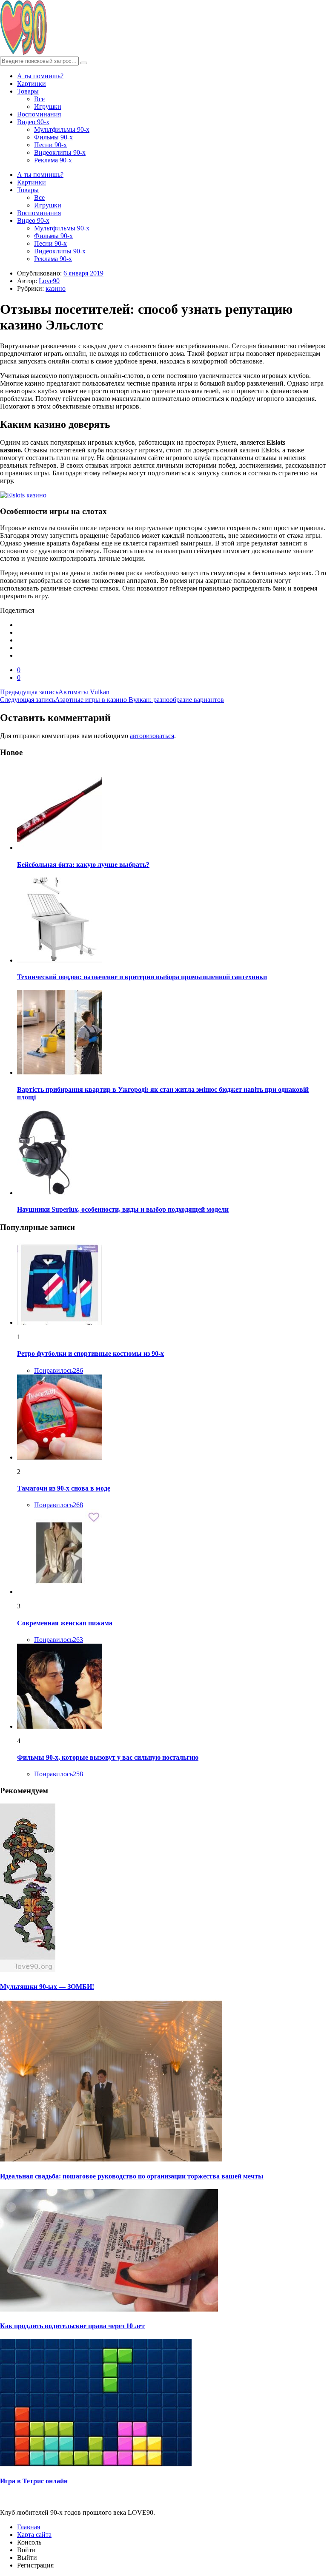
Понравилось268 (59, 1505)
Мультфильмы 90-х (62, 129)
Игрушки (48, 107)
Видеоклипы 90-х (60, 152)
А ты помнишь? (40, 76)
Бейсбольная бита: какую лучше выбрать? (83, 865)
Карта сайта (34, 2535)
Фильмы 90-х (53, 137)
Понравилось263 (59, 1640)
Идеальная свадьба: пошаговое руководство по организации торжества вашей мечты (132, 2176)
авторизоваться (152, 736)
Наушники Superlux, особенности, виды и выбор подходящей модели (123, 1209)
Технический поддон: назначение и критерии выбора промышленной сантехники (142, 977)
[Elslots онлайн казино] (163, 495)
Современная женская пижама (65, 1623)
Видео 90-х (33, 122)
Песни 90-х (50, 145)
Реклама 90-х (53, 160)
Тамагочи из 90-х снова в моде (64, 1488)
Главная (29, 2527)
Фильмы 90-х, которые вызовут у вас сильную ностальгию (108, 1757)
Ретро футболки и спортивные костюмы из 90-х (90, 1353)
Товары (28, 91)
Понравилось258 (59, 1774)
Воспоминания (39, 114)
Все (39, 99)
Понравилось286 (59, 1370)
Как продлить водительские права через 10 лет (72, 2326)
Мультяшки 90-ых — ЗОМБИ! (47, 1987)
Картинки (32, 84)
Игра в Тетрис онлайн (34, 2481)
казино (56, 288)
